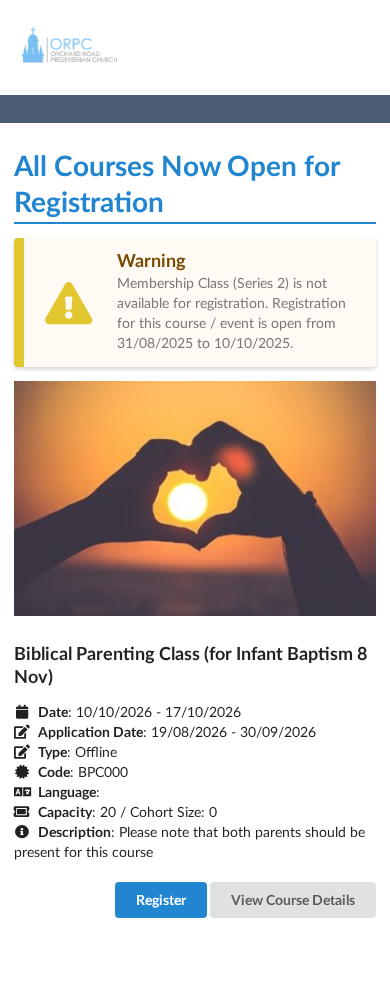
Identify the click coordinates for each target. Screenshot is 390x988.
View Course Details (293, 899)
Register (161, 899)
